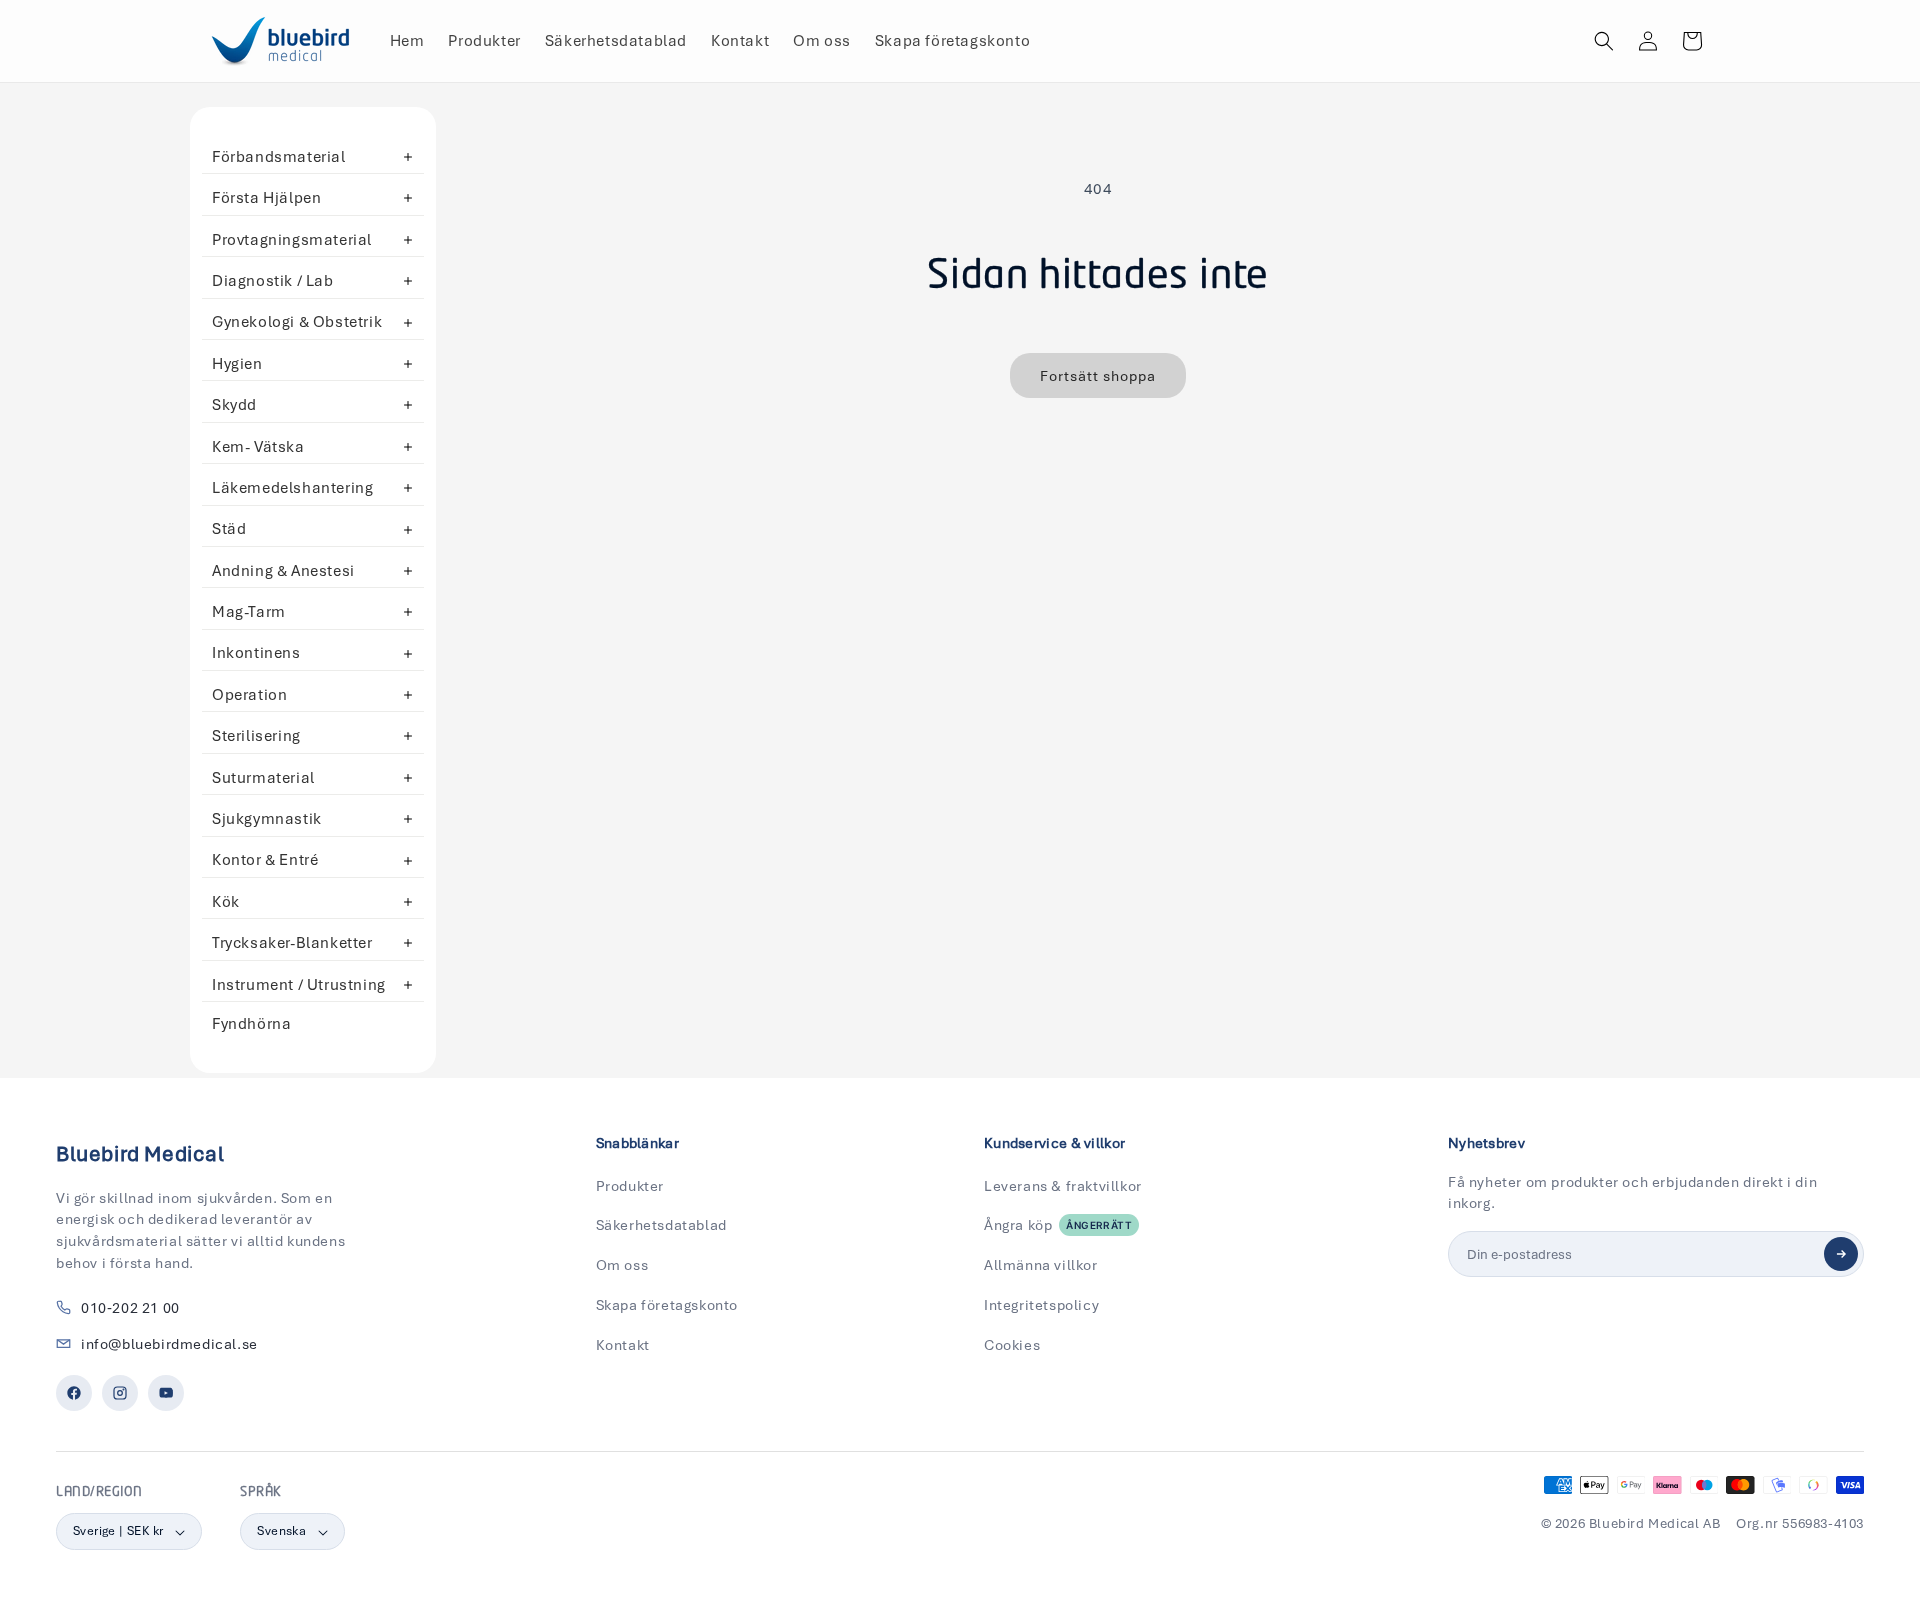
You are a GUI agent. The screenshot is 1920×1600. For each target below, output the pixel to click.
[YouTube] (166, 1393)
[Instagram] (120, 1393)
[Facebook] (74, 1393)
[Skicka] (1841, 1254)
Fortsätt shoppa (1098, 376)
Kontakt (623, 1345)
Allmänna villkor (1041, 1265)
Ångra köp (1058, 1225)
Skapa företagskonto (667, 1305)
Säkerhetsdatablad (661, 1225)
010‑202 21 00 (130, 1308)
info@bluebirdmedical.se (169, 1344)
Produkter (630, 1186)
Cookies (1012, 1345)
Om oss (622, 1265)
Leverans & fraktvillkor (1063, 1186)
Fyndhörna (251, 1024)
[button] (1604, 41)
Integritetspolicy (1041, 1305)
